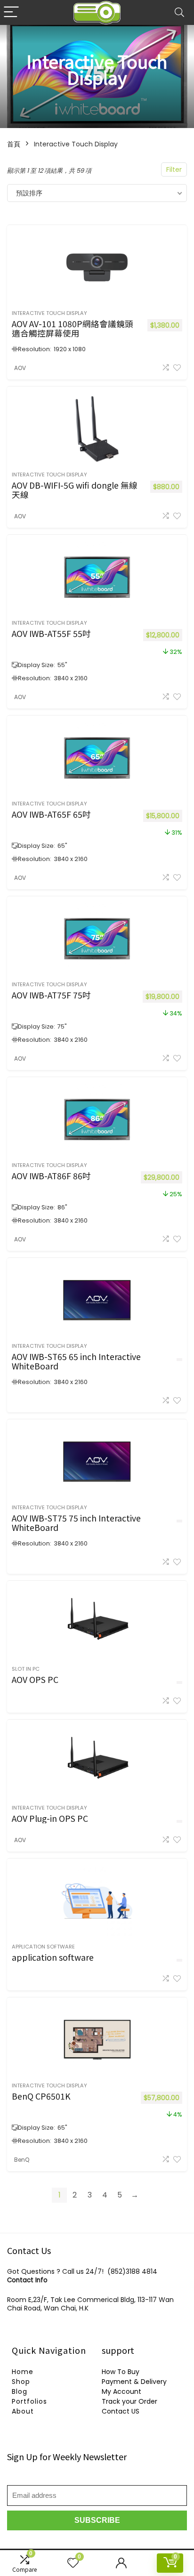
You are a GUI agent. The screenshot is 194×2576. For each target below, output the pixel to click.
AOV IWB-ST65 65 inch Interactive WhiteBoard (76, 1361)
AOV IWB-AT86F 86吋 (51, 1176)
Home (23, 2372)
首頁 (14, 144)
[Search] (179, 12)
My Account (121, 2391)
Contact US (121, 2411)
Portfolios (29, 2401)
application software (43, 1947)
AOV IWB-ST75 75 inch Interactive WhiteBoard (76, 1523)
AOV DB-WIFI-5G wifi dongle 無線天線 (75, 490)
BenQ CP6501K (41, 2096)
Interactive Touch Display (49, 313)
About (23, 2411)
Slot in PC (26, 1669)
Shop (21, 2382)
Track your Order (129, 2401)
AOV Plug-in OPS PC (50, 1818)
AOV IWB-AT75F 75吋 (51, 995)
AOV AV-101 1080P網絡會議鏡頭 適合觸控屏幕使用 (73, 328)
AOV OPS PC (35, 1679)
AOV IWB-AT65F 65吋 (51, 814)
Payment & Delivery (134, 2382)
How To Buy (121, 2372)
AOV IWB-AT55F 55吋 (51, 633)
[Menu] (11, 12)
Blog (20, 2391)
